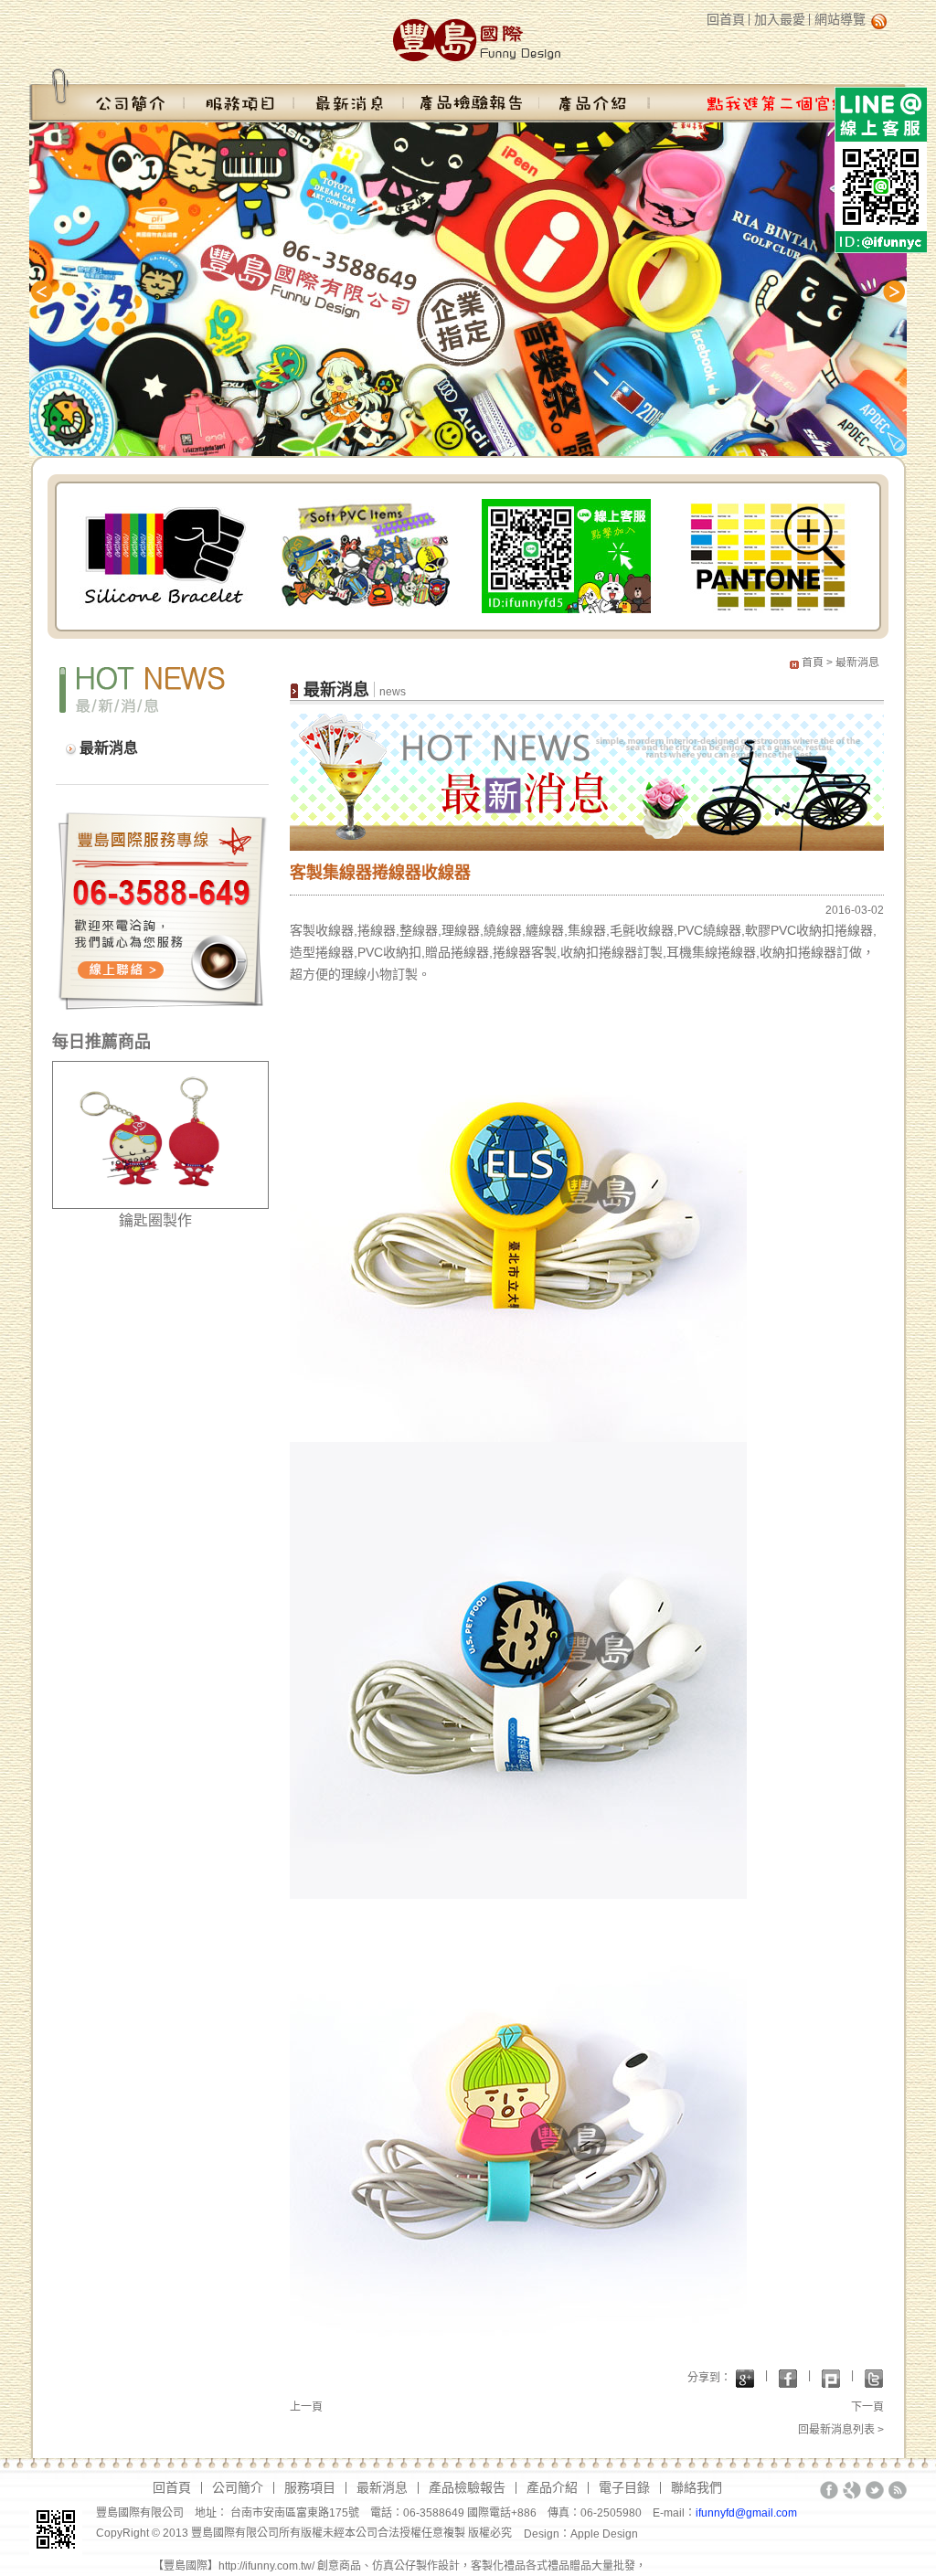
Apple (586, 2534)
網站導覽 (840, 19)
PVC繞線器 (709, 930)
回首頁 (726, 19)
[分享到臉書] (788, 2379)
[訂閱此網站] (898, 2490)
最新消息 (349, 95)
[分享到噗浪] (831, 2379)
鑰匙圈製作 (155, 1220)
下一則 (888, 292)
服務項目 (239, 95)
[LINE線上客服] (566, 555)
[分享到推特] (874, 2379)
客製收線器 (322, 930)
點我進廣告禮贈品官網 (777, 95)
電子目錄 (624, 2487)
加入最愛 (780, 19)
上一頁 (306, 2407)
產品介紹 (594, 95)
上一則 (48, 292)
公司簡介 (107, 95)
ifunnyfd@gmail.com (746, 2513)
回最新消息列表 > (841, 2430)
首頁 (813, 663)
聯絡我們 (697, 2487)
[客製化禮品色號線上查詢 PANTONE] (767, 555)
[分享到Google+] (745, 2379)
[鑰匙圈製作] (160, 1134)
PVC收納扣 (803, 930)
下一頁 (867, 2407)
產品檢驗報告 (472, 95)
